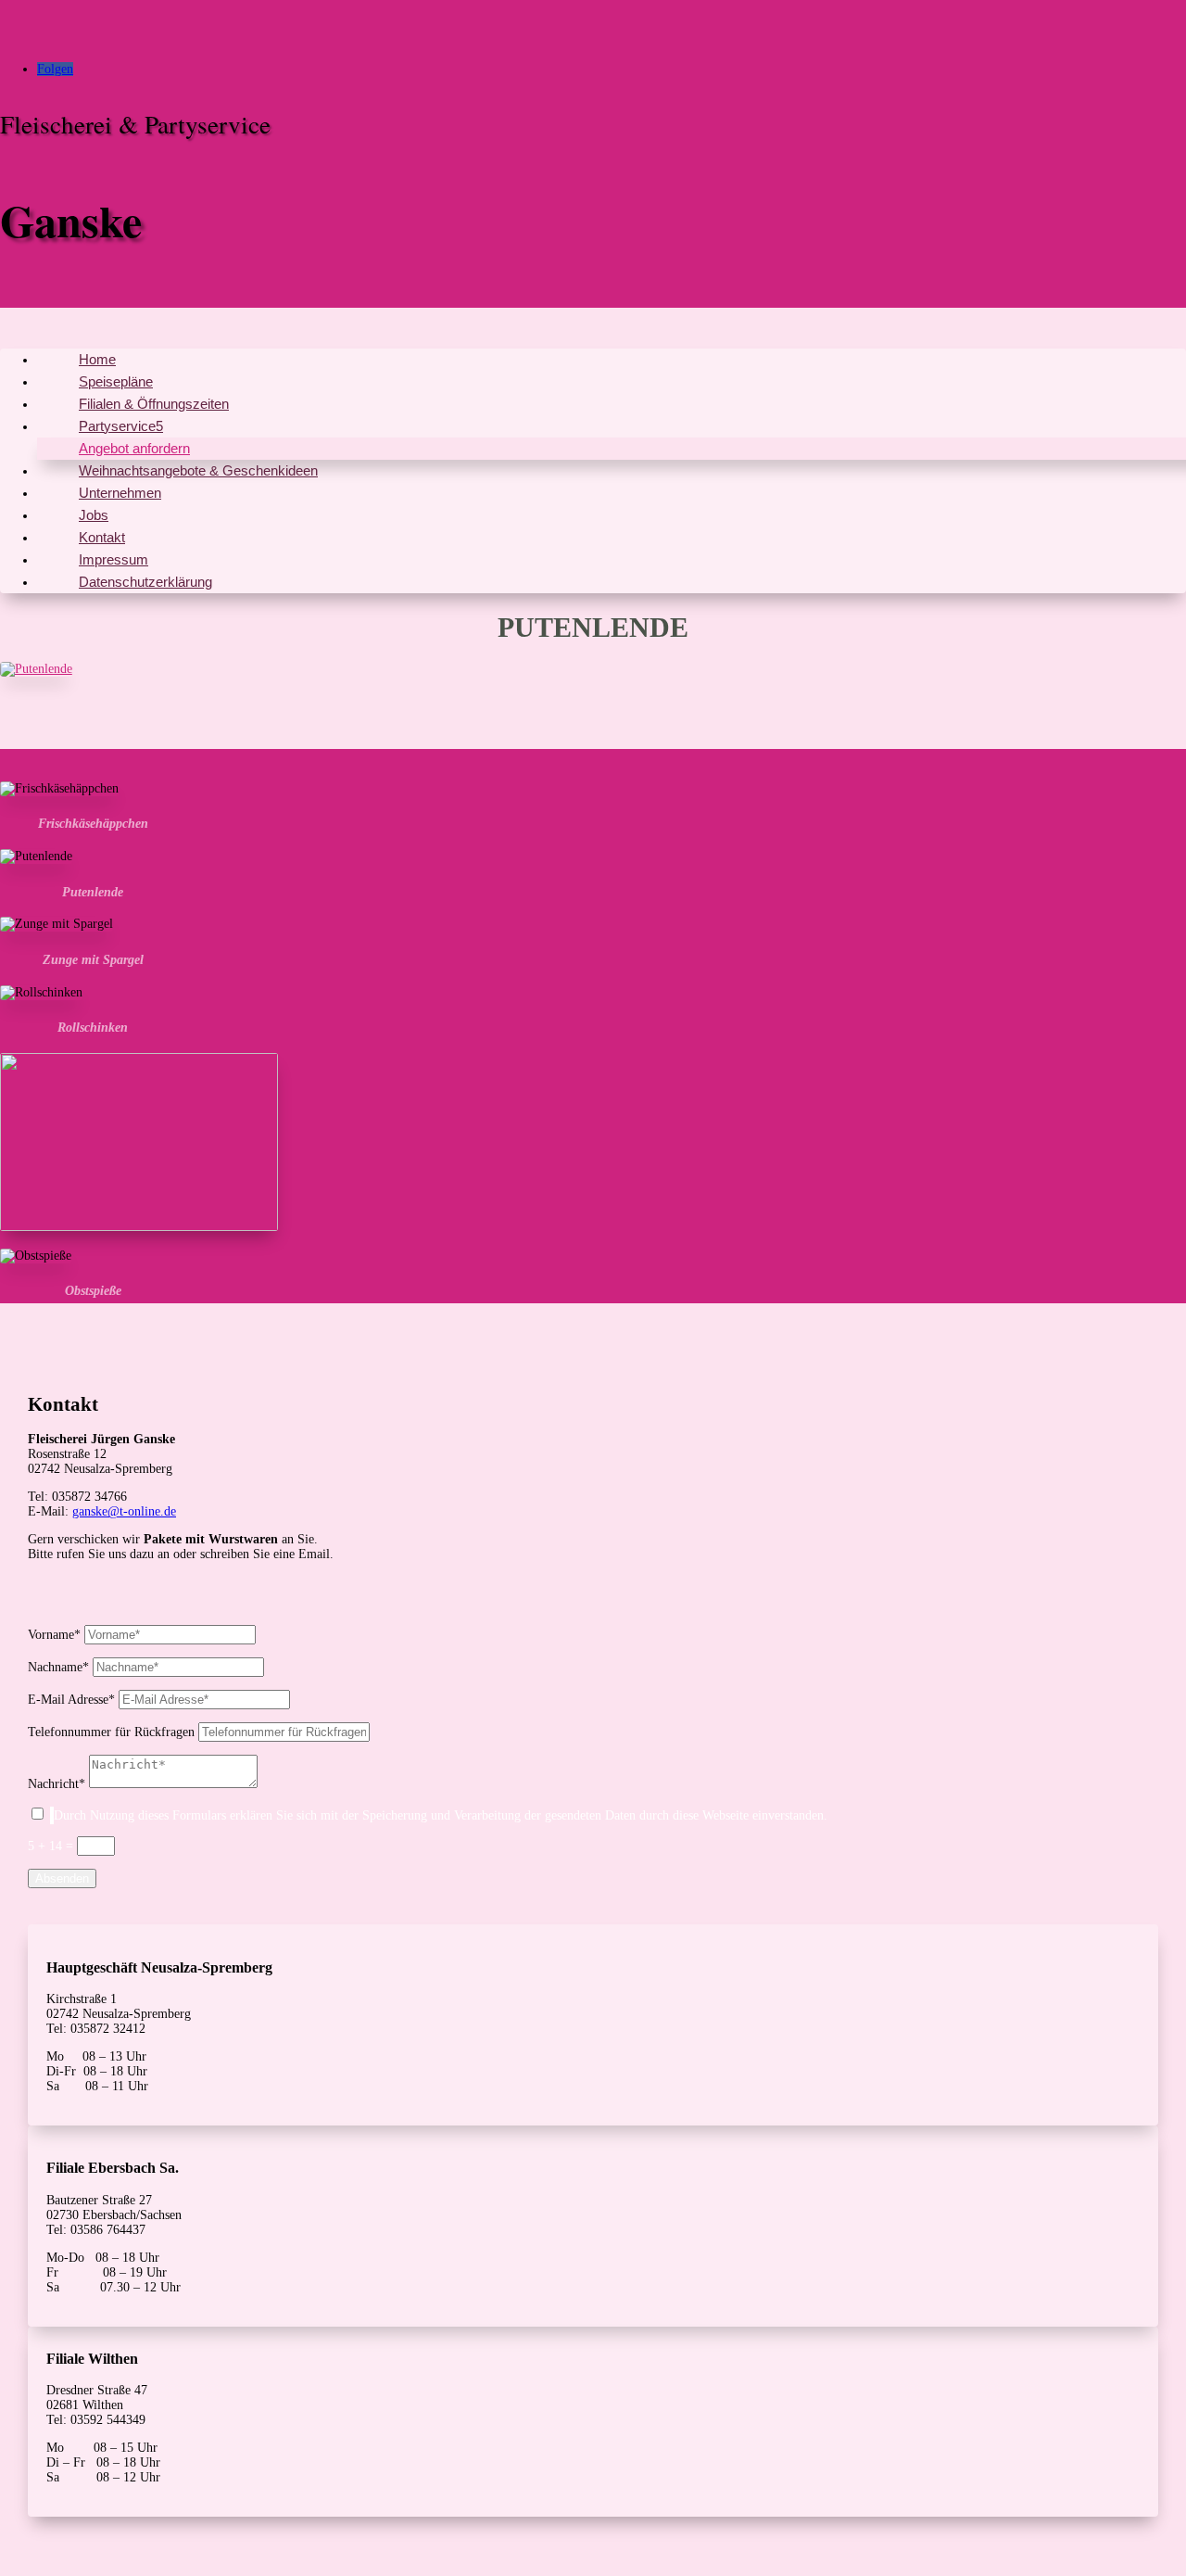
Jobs (94, 515)
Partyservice (117, 426)
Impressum (114, 559)
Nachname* (58, 1667)
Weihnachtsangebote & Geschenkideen (198, 470)
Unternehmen (120, 493)
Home (97, 359)
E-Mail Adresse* (71, 1700)
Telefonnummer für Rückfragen (111, 1732)
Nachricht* (57, 1784)
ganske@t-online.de (124, 1511)
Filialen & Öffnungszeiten (154, 404)
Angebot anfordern (134, 448)
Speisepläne (116, 381)
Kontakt (102, 537)
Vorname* (54, 1635)
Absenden (62, 1878)
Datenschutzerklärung (145, 582)
